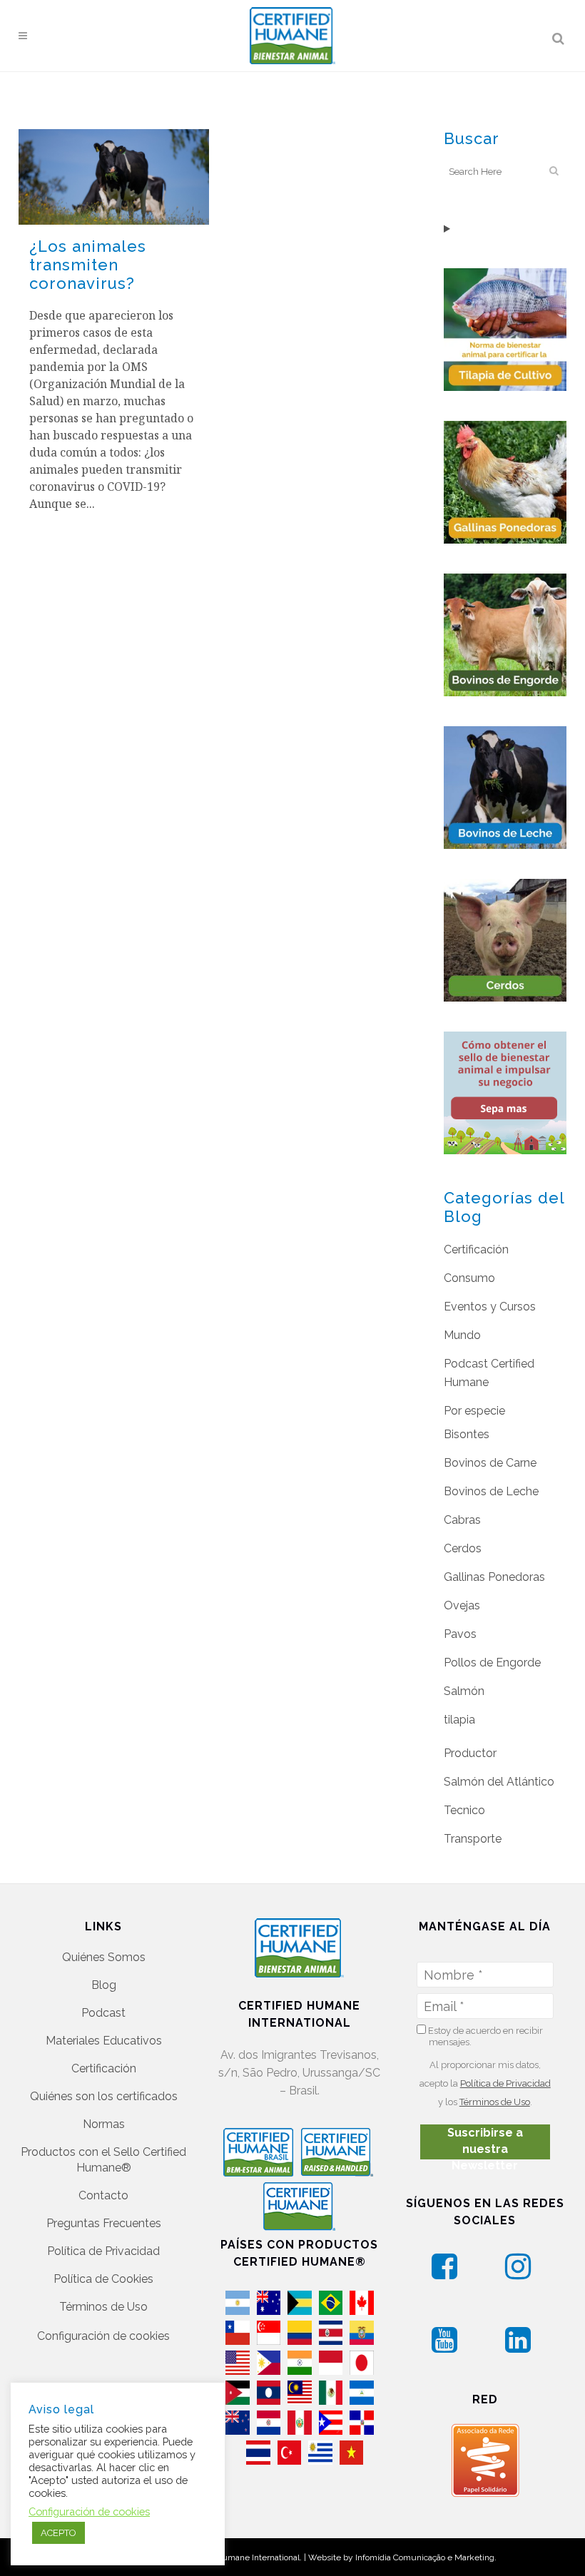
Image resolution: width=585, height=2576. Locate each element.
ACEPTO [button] (58, 2533)
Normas (104, 2124)
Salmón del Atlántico (499, 1782)
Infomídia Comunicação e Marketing (425, 2557)
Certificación (476, 1249)
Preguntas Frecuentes (104, 2223)
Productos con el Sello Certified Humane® (103, 2160)
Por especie (474, 1411)
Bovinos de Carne (490, 1463)
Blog (104, 1985)
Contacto (103, 2195)
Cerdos (463, 1548)
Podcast (103, 2013)
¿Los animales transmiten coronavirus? (88, 265)
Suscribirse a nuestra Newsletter (485, 2143)
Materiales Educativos (104, 2041)
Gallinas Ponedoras (494, 1577)
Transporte (473, 1839)
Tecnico (464, 1810)
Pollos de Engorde (492, 1663)
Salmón (464, 1691)
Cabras (462, 1520)
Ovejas (462, 1605)
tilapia (459, 1720)
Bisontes (467, 1434)
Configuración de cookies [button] (103, 2336)
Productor (470, 1753)
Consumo (469, 1278)
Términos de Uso (103, 2307)
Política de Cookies (103, 2279)
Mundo (462, 1335)
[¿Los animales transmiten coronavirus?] (114, 177)
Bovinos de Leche (491, 1491)
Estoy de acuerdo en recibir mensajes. (484, 2036)
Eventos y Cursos (490, 1307)
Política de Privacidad (103, 2251)
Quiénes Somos (104, 1957)
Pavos (460, 1634)
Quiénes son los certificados (104, 2096)
